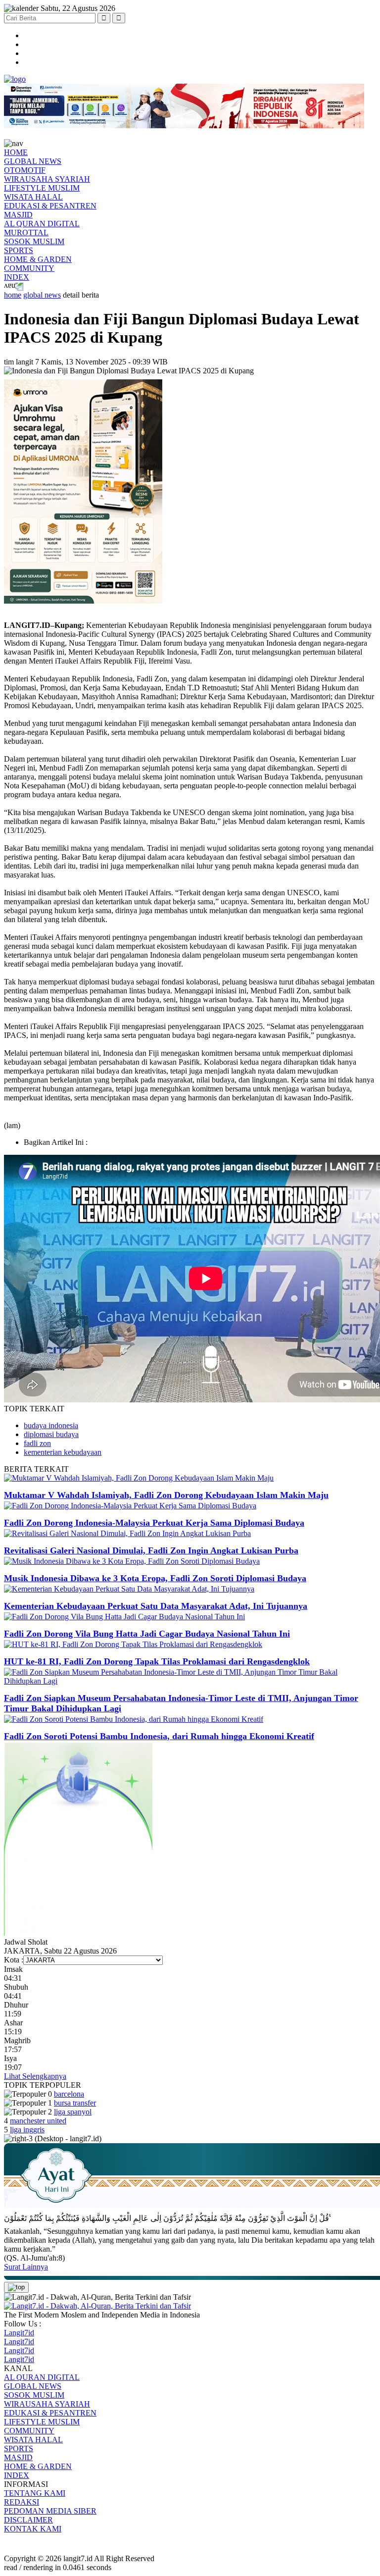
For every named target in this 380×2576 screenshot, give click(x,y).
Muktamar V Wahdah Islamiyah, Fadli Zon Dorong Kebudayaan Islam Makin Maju (166, 1495)
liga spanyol (73, 2112)
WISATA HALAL (33, 197)
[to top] (16, 2287)
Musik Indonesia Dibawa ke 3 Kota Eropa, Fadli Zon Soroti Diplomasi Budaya (155, 1578)
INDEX (17, 277)
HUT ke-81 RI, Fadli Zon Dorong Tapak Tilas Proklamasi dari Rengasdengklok (157, 1661)
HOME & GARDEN (38, 259)
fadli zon (37, 1443)
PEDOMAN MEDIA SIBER (50, 2511)
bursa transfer (75, 2103)
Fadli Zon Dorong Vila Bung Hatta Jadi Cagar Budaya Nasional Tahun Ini (147, 1634)
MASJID (18, 215)
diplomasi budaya (51, 1434)
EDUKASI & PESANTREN (50, 206)
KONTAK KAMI (33, 2529)
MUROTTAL (26, 232)
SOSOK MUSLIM (34, 241)
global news (42, 295)
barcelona (69, 2094)
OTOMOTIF (25, 170)
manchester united (38, 2121)
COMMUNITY (29, 268)
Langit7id (19, 2333)
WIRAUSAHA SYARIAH (47, 179)
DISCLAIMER (28, 2520)
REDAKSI (22, 2502)
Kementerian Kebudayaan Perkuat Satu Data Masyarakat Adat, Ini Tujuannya (156, 1606)
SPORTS (19, 250)
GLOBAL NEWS (33, 161)
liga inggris (27, 2130)
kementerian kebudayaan (63, 1452)
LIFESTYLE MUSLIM (42, 188)
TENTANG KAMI (35, 2493)
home (13, 295)
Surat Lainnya (26, 2267)
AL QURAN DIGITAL (42, 224)
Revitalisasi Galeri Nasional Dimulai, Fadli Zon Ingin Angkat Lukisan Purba (151, 1550)
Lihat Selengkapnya (35, 2076)
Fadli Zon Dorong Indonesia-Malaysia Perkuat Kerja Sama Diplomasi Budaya (154, 1523)
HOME (16, 152)
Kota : (14, 1960)
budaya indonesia (51, 1425)
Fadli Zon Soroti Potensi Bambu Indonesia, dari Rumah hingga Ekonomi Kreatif (159, 1736)
